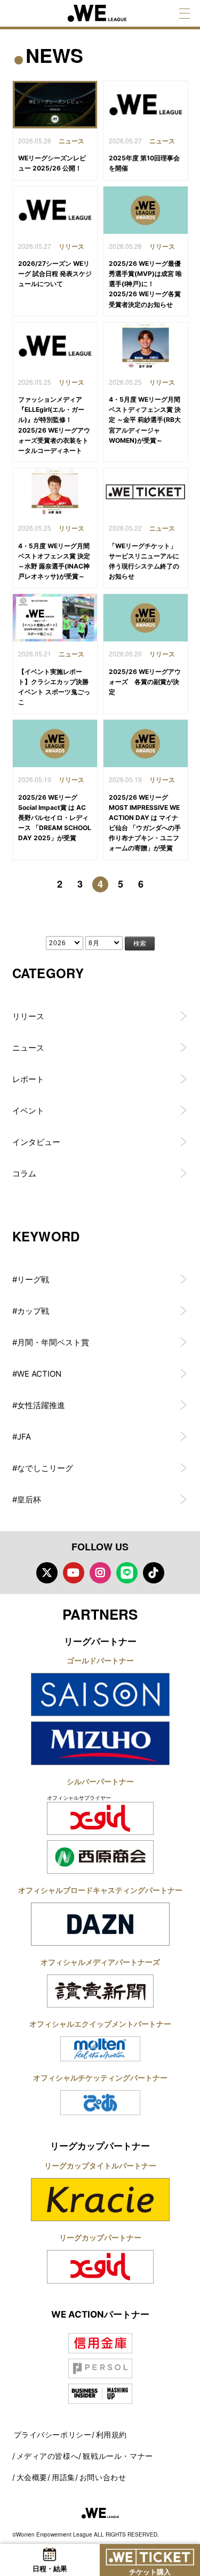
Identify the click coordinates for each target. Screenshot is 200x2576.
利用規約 (111, 2435)
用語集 (63, 2477)
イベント (28, 1111)
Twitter (47, 1573)
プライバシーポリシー (53, 2435)
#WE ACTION (37, 1374)
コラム (24, 1173)
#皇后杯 (27, 1500)
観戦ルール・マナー (118, 2456)
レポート (28, 1079)
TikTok (154, 1573)
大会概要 (32, 2477)
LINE (127, 1573)
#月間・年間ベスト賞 (51, 1342)
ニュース (28, 1048)
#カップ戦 (31, 1311)
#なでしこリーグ (43, 1468)
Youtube (74, 1573)
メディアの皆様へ (48, 2456)
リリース (28, 1016)
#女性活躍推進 (39, 1405)
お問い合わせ (103, 2477)
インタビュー (36, 1142)
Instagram (100, 1573)
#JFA (22, 1437)
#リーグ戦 (31, 1279)
